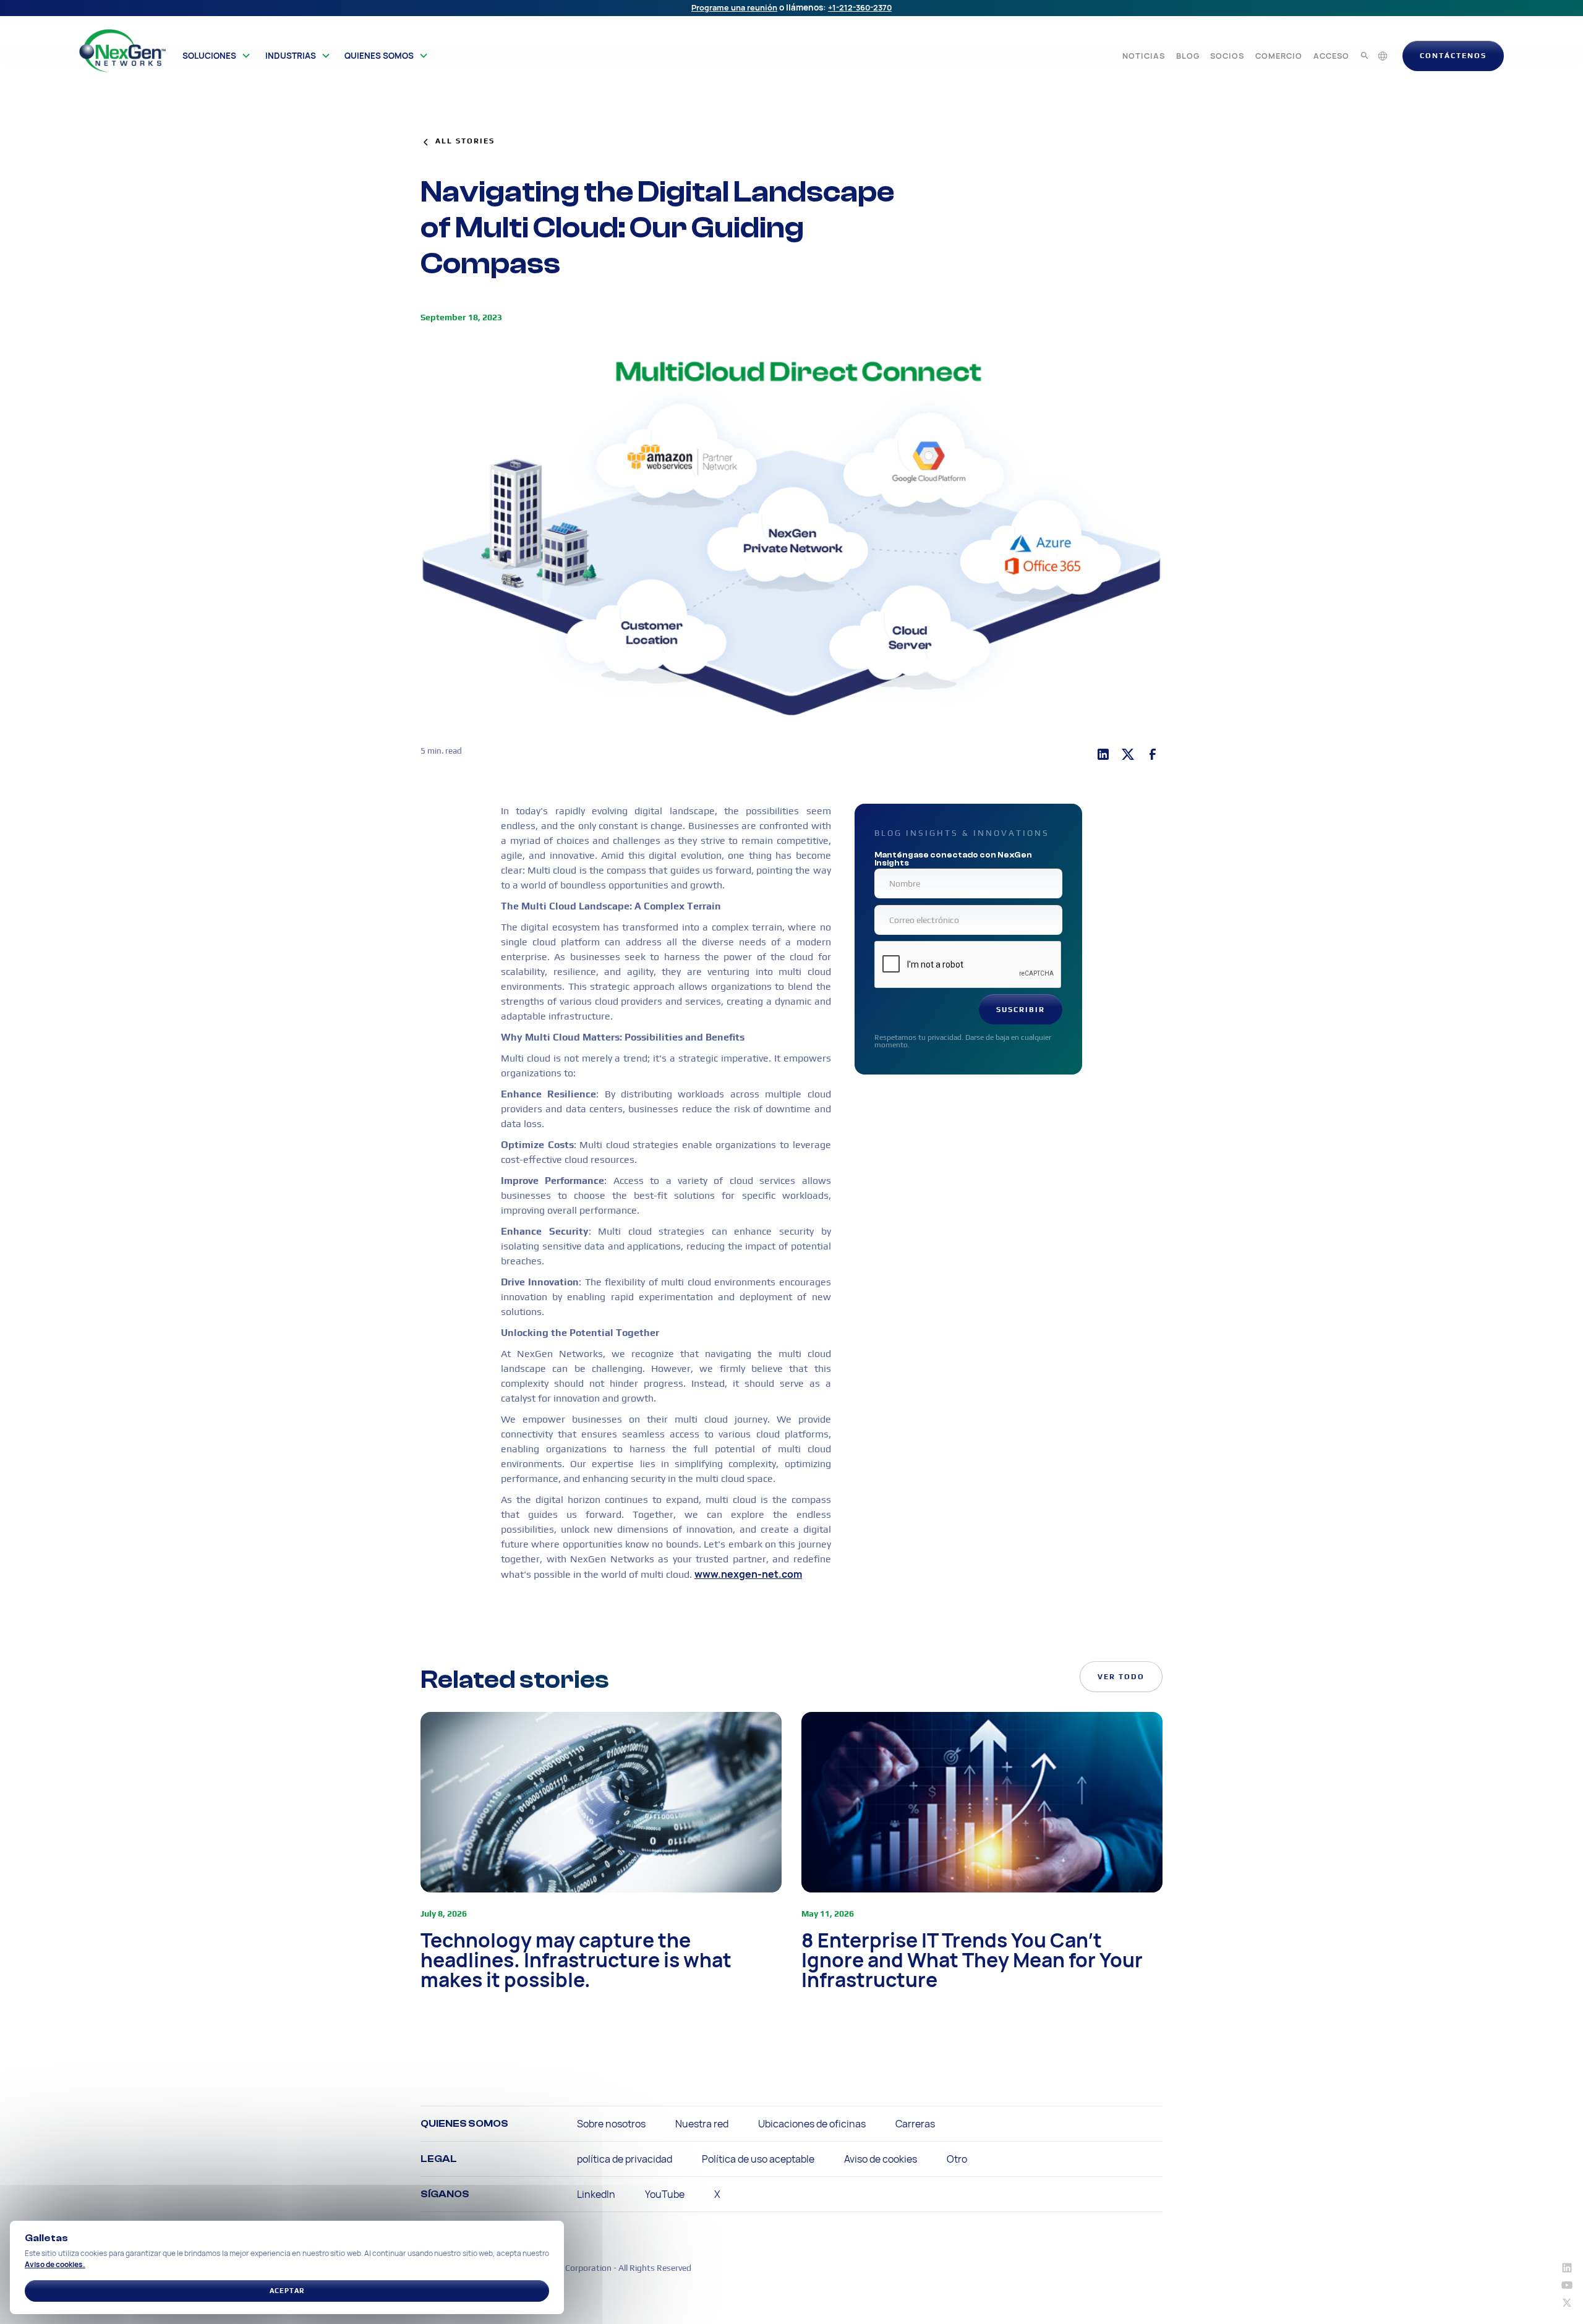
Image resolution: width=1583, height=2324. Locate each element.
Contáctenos (1453, 56)
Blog (1188, 56)
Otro (957, 2159)
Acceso (1331, 56)
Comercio (1279, 56)
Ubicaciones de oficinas (812, 2124)
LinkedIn (596, 2194)
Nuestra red (702, 2124)
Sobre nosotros (611, 2124)
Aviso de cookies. (55, 2264)
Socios (1227, 56)
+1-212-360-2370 (860, 7)
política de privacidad (625, 2159)
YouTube (665, 2194)
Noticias (1144, 56)
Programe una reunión (734, 7)
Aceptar (287, 2291)
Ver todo (1121, 1677)
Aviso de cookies (881, 2159)
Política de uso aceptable (758, 2159)
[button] (217, 56)
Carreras (915, 2124)
